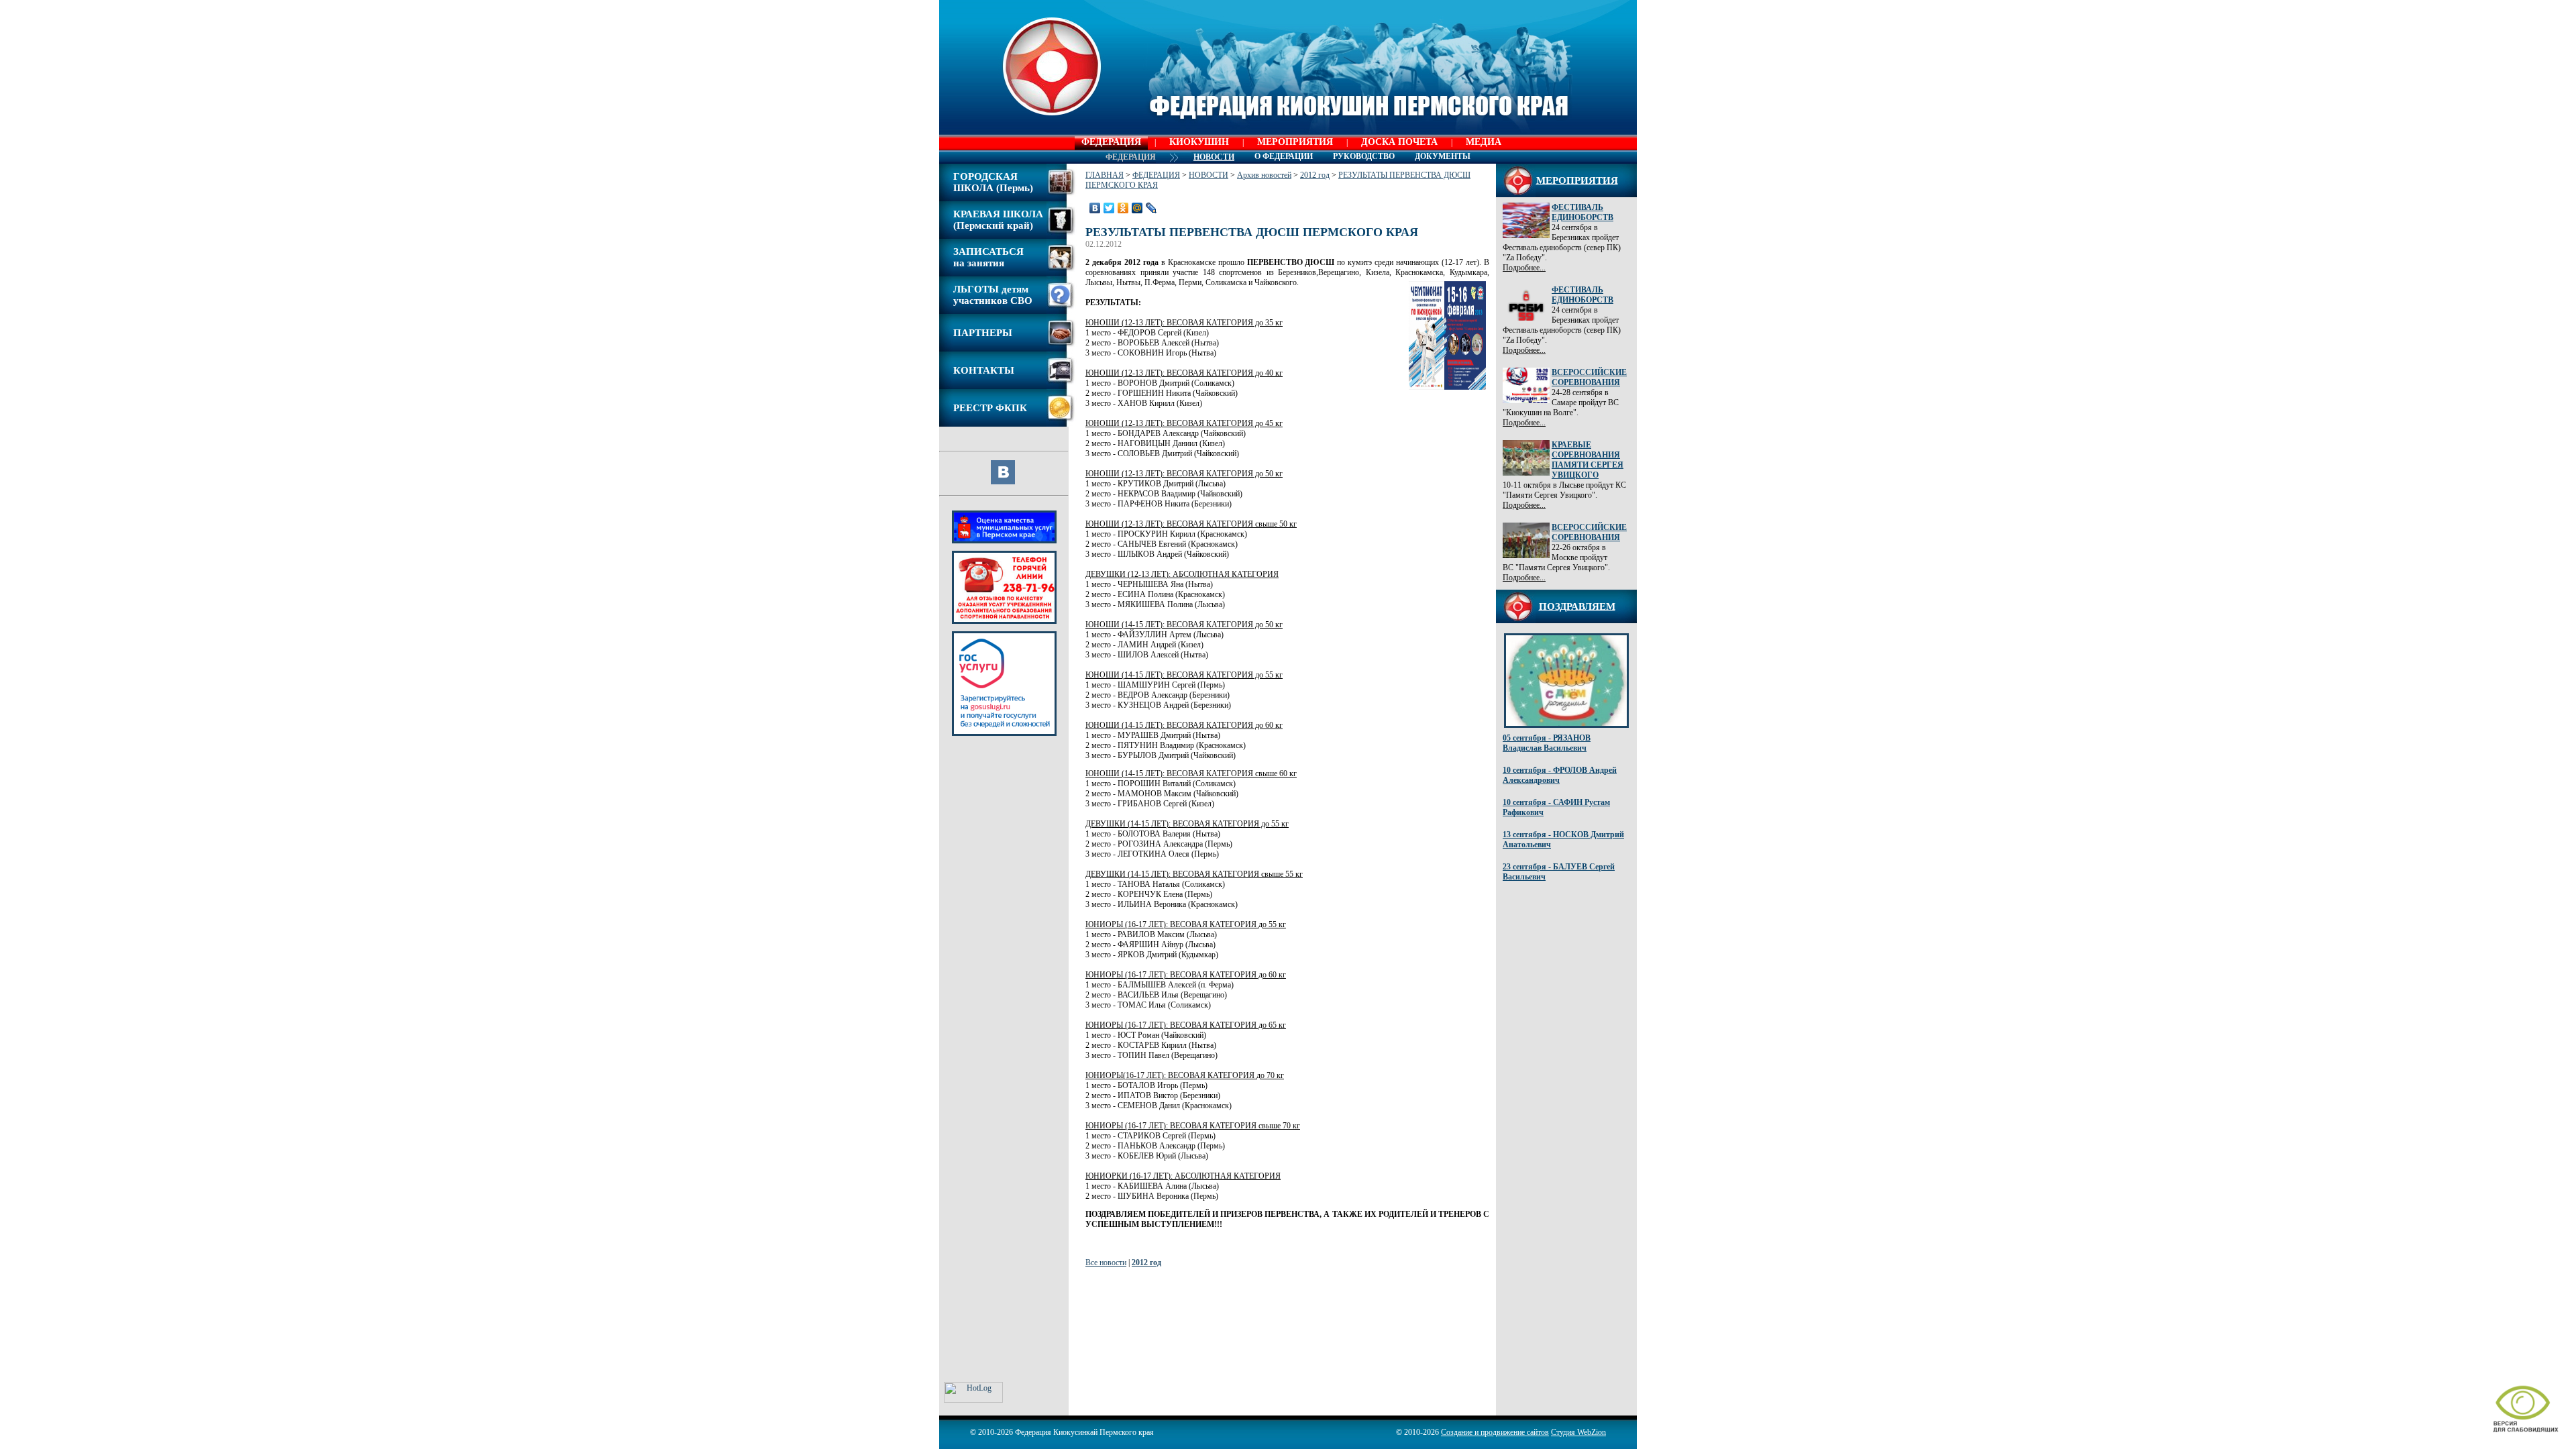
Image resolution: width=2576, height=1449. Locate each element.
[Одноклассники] (1123, 208)
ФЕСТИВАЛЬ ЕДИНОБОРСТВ (1582, 212)
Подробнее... (1524, 268)
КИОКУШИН (1199, 142)
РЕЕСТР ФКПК (990, 408)
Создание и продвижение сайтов (1495, 1432)
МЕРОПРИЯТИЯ (1295, 142)
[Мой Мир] (1137, 208)
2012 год (1315, 175)
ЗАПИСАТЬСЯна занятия (988, 257)
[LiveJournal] (1151, 208)
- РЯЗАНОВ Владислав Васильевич (1547, 743)
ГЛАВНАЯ (1105, 175)
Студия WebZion (1578, 1432)
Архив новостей (1264, 175)
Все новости (1106, 1263)
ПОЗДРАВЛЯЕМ (1577, 606)
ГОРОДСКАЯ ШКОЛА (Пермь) (993, 182)
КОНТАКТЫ (984, 370)
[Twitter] (1109, 208)
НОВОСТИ (1209, 175)
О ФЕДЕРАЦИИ (1284, 156)
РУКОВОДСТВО (1364, 156)
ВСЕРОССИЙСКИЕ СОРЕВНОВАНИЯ (1589, 377)
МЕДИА (1484, 142)
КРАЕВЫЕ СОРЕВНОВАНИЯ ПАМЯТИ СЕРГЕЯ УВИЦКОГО (1588, 460)
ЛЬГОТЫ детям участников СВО (993, 295)
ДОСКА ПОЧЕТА (1399, 142)
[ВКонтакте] (1095, 208)
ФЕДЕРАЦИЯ (1111, 142)
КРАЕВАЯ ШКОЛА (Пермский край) (998, 220)
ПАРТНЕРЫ (983, 333)
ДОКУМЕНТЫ (1443, 156)
